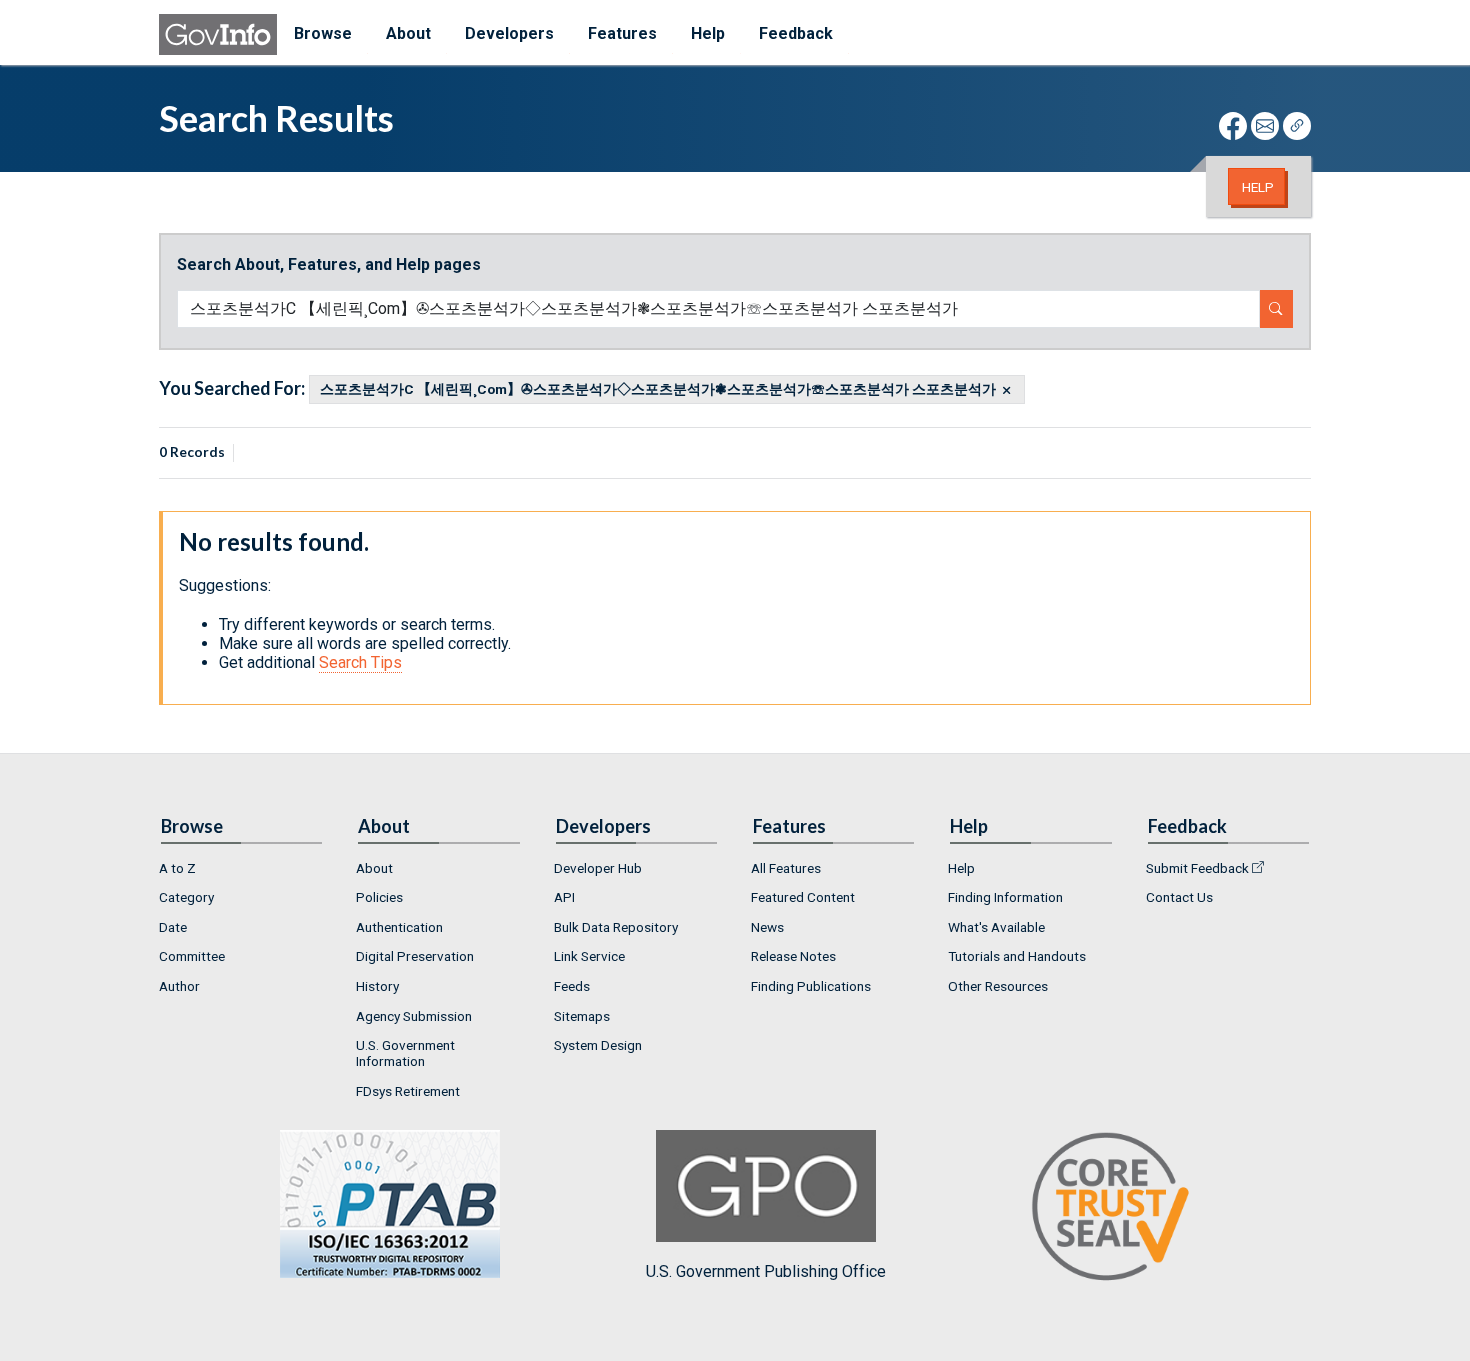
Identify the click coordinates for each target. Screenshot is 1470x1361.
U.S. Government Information (405, 1053)
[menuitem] (241, 868)
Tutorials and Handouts (1017, 956)
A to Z (177, 868)
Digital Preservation (415, 956)
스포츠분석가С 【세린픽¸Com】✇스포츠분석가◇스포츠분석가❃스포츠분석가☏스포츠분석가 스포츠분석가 (658, 390)
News (767, 927)
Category (186, 897)
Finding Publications (811, 986)
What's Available (996, 927)
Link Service (589, 956)
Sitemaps (582, 1016)
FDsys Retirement (408, 1091)
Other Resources (998, 986)
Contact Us (1179, 897)
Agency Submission (414, 1016)
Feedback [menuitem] (796, 33)
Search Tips (360, 662)
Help (1258, 187)
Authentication (399, 927)
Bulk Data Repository (616, 927)
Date (173, 927)
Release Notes (793, 956)
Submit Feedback (1197, 868)
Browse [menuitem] (323, 33)
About (374, 868)
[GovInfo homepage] (218, 34)
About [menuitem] (408, 33)
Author (179, 986)
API (564, 897)
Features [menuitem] (622, 33)
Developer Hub (598, 868)
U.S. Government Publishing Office (766, 1271)
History (377, 986)
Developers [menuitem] (509, 33)
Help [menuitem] (708, 33)
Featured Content (803, 897)
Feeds (572, 986)
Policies (379, 897)
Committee (192, 956)
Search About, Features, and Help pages (329, 264)
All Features (786, 868)
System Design (598, 1045)
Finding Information (1005, 897)
